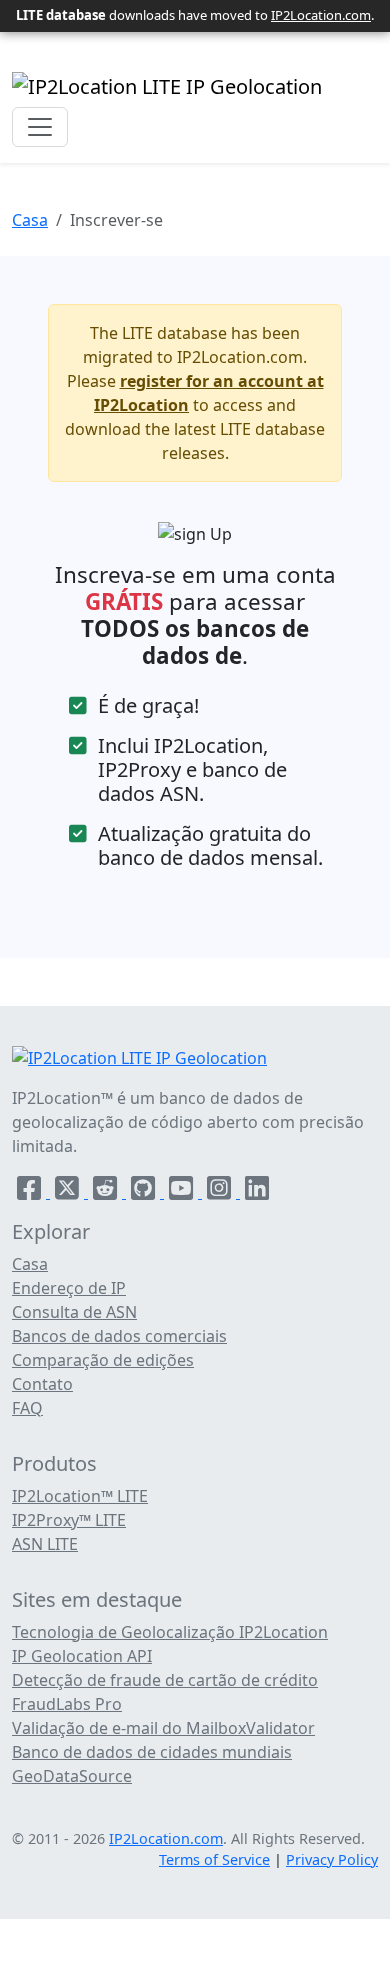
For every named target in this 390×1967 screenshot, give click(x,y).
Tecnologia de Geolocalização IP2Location (170, 1632)
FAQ (27, 1408)
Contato (42, 1384)
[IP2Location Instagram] (221, 1192)
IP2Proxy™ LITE (69, 1520)
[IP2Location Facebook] (31, 1192)
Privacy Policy (332, 1859)
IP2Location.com (321, 15)
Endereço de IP (69, 1288)
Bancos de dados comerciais (119, 1336)
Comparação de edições (103, 1360)
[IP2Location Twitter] (69, 1192)
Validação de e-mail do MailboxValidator (163, 1728)
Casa (30, 220)
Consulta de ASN (74, 1312)
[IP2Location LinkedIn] (257, 1192)
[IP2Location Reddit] (107, 1192)
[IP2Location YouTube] (183, 1192)
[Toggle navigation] (40, 127)
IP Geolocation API (82, 1656)
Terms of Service (214, 1859)
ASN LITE (45, 1544)
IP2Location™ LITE (80, 1496)
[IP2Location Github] (145, 1192)
